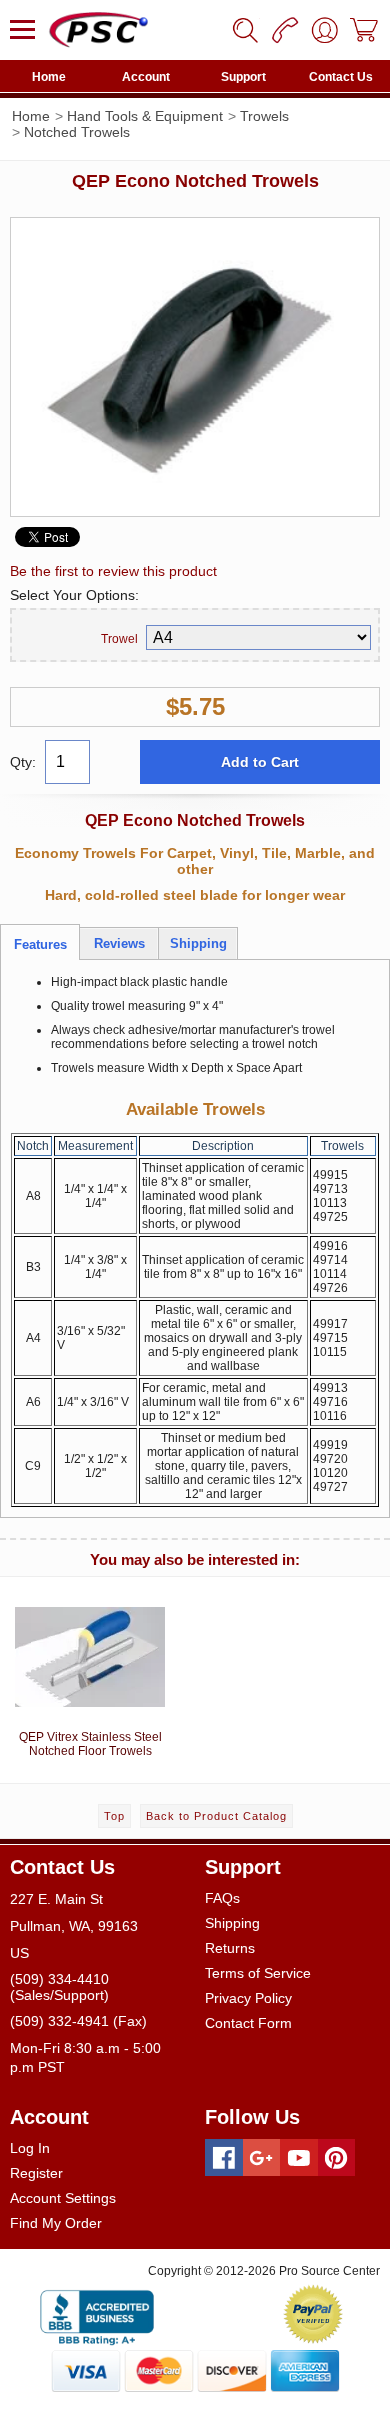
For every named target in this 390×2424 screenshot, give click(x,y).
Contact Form (248, 2023)
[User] (325, 30)
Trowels (264, 116)
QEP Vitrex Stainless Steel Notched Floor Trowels (90, 1744)
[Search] (245, 30)
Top (114, 1816)
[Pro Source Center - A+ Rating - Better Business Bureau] (97, 2314)
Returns (230, 1948)
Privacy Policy (248, 1998)
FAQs (222, 1898)
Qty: (23, 762)
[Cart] (365, 30)
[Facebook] (224, 2158)
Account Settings (63, 2198)
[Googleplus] (262, 2158)
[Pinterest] (337, 2158)
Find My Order (56, 2223)
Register (36, 2173)
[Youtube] (299, 2158)
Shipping (232, 1923)
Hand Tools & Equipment (145, 116)
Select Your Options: (74, 595)
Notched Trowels (77, 132)
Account (146, 77)
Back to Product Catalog (216, 1816)
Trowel (119, 639)
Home (49, 77)
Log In (30, 2148)
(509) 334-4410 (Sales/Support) (59, 1987)
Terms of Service (258, 1973)
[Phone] (285, 30)
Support (243, 77)
